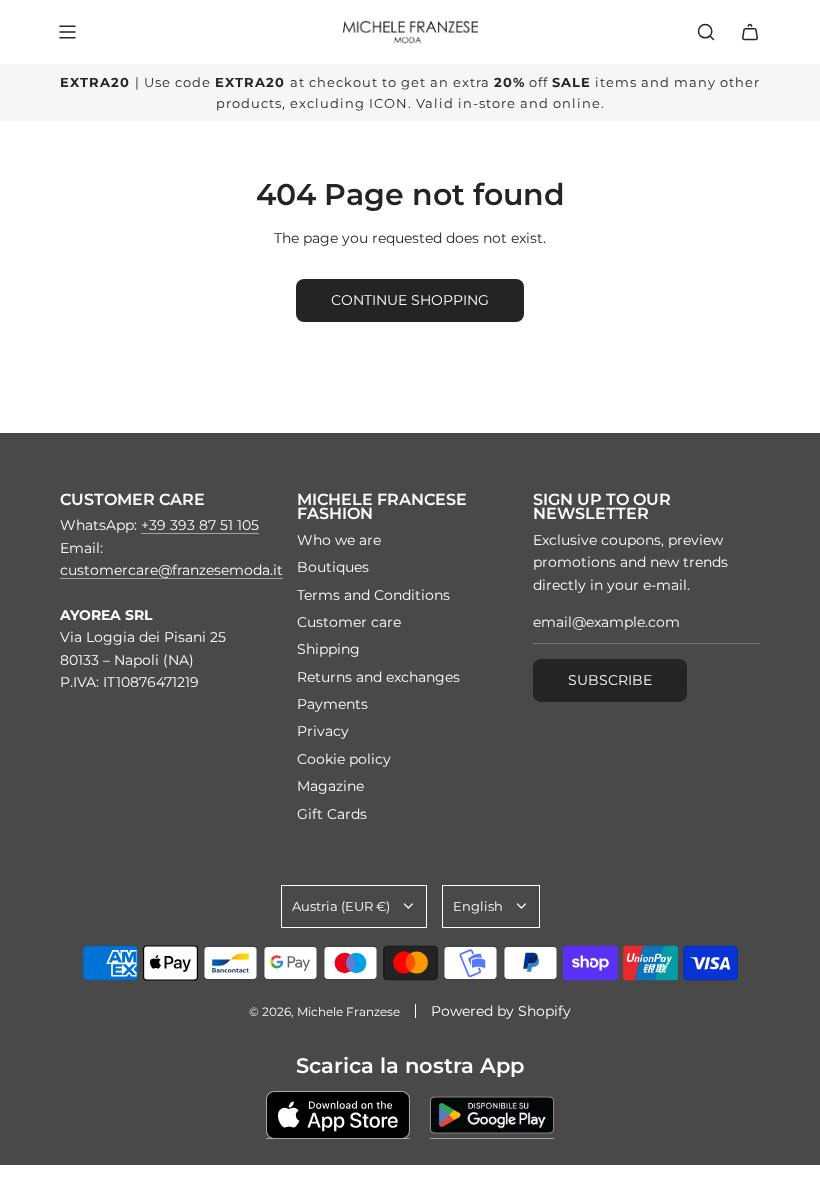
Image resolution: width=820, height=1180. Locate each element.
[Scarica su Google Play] (492, 1115)
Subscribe (610, 680)
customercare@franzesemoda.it (171, 570)
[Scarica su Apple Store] (338, 1115)
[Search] (706, 32)
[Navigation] (67, 32)
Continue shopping (410, 300)
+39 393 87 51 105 (200, 525)
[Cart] (750, 32)
